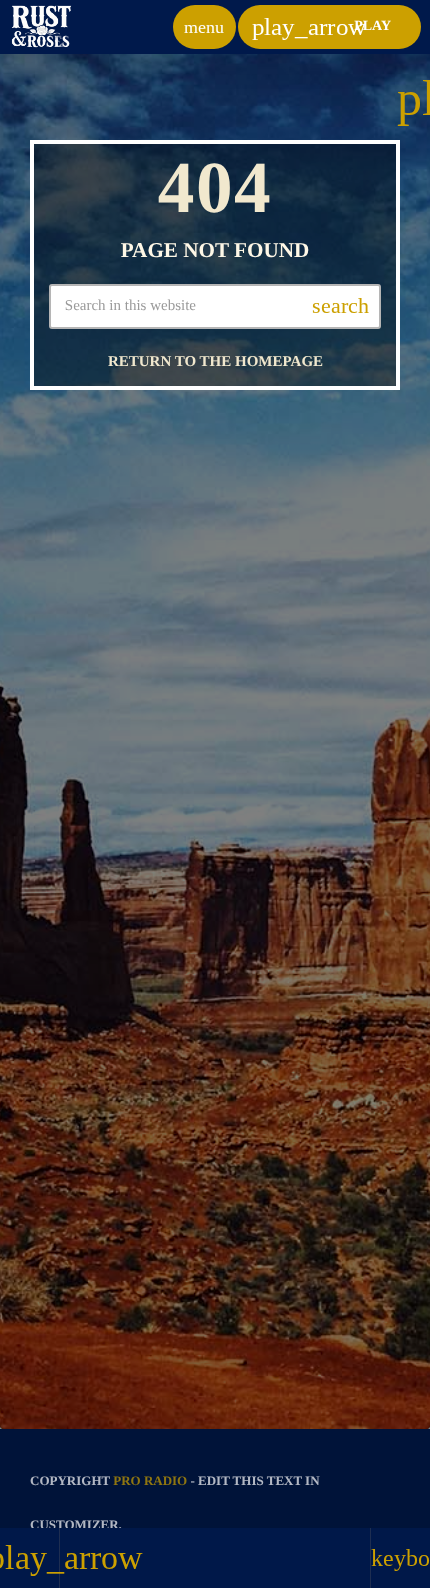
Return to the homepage (215, 362)
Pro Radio (150, 1480)
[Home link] (41, 27)
